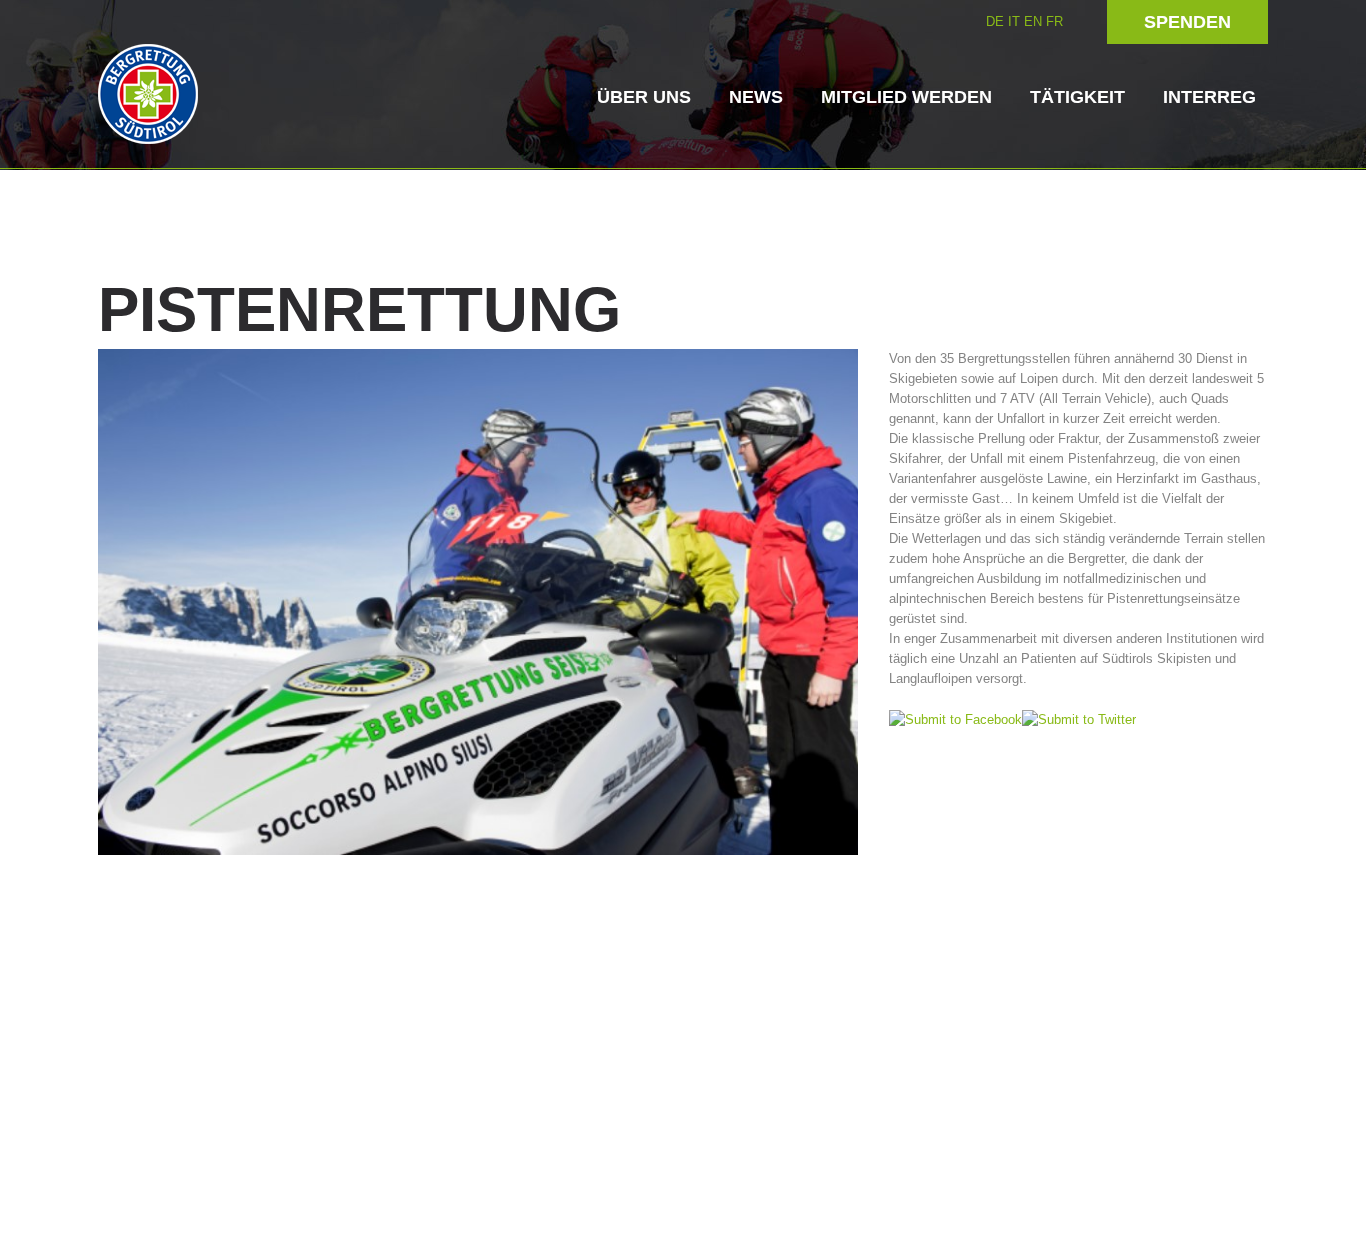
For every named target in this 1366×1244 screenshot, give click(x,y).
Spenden (1187, 22)
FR (1054, 21)
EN (1033, 21)
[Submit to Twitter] (1079, 718)
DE (995, 21)
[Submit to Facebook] (955, 718)
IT (1014, 21)
